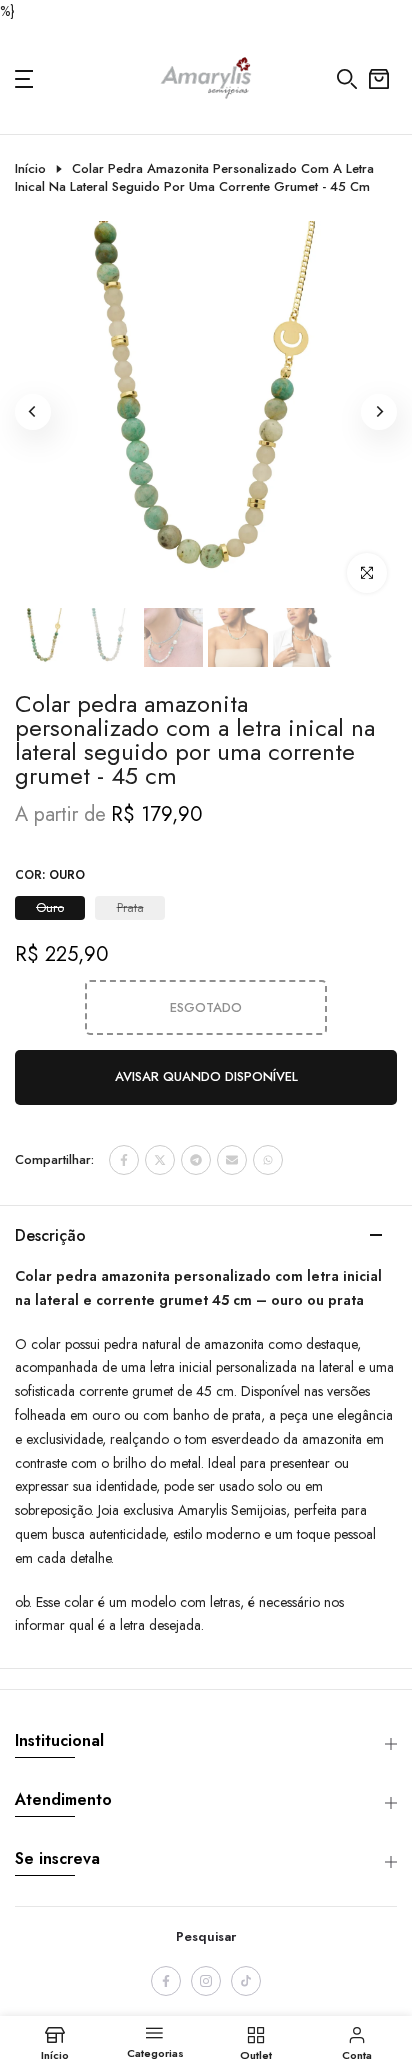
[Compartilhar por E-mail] (232, 1160)
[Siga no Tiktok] (246, 1981)
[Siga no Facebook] (166, 1981)
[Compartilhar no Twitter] (160, 1160)
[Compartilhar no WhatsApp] (268, 1160)
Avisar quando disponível (206, 1076)
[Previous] (33, 412)
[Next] (379, 412)
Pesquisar (206, 1936)
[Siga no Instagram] (206, 1981)
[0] (379, 79)
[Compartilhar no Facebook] (124, 1160)
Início (30, 169)
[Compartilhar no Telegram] (196, 1160)
